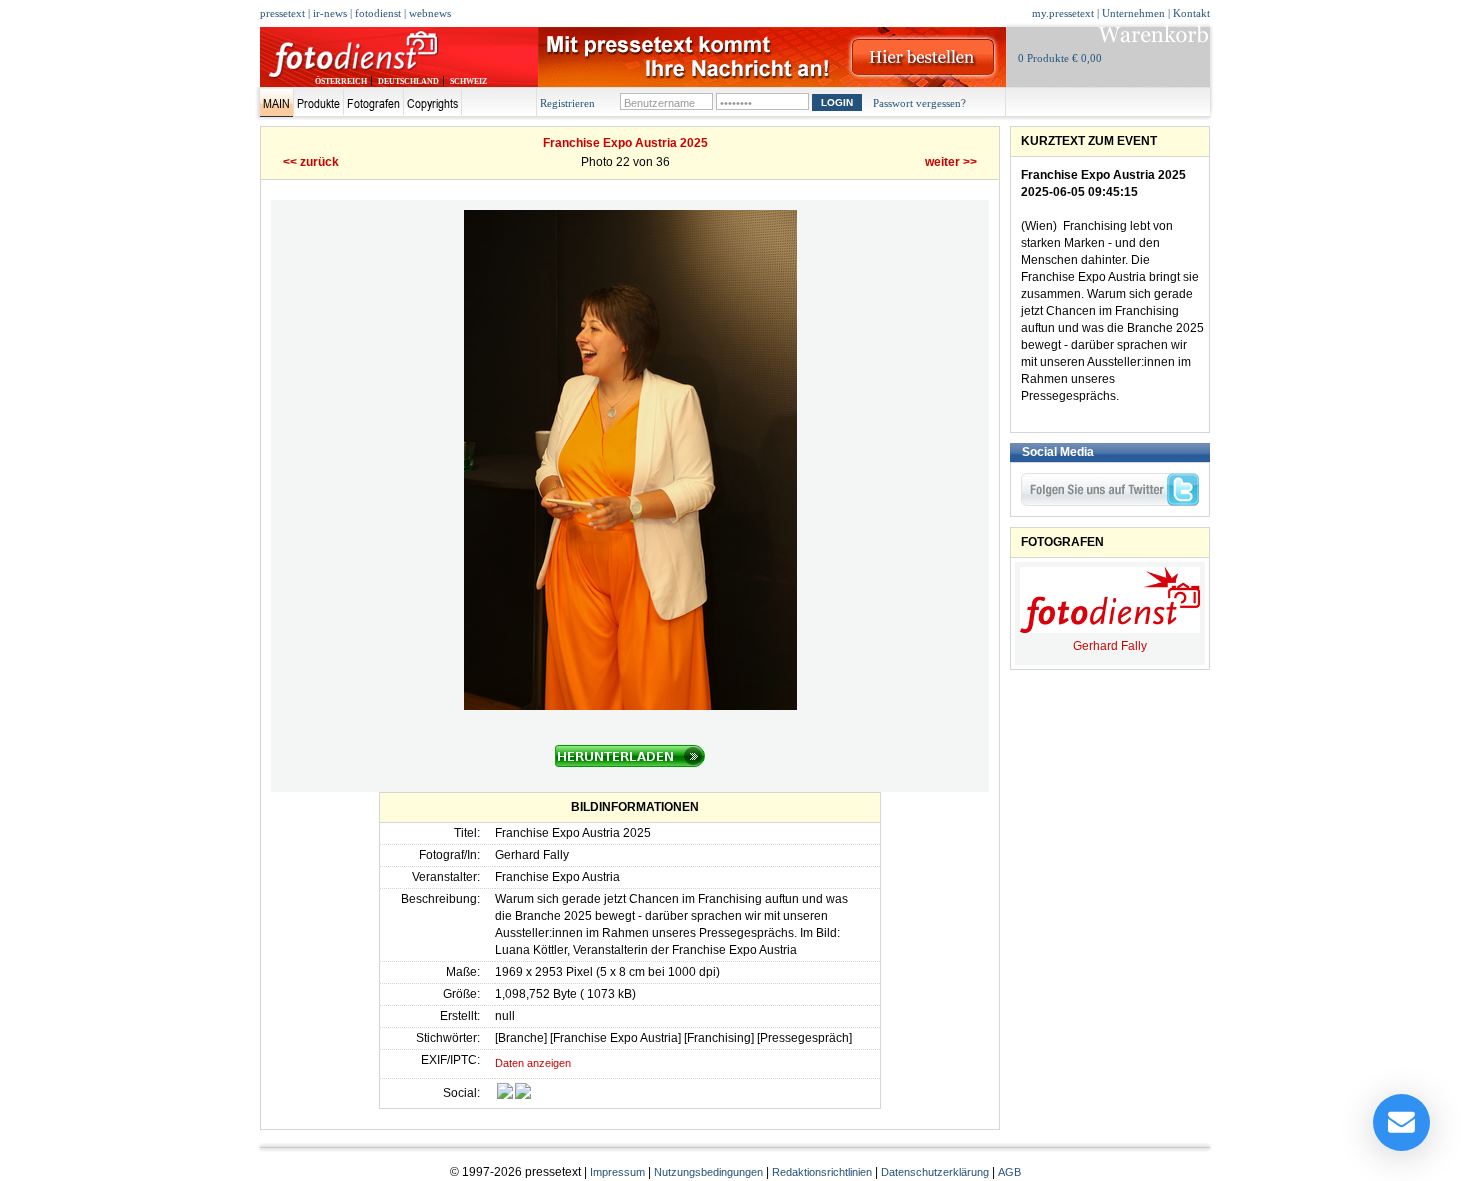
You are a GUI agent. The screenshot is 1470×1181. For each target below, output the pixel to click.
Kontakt (1191, 13)
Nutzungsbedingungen (708, 1172)
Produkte (318, 103)
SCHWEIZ (468, 81)
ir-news (330, 13)
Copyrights (432, 103)
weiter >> (951, 162)
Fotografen (373, 103)
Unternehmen (1133, 13)
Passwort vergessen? (919, 103)
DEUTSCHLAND (408, 81)
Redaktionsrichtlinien (822, 1172)
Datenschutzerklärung (935, 1172)
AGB (1009, 1172)
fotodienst (378, 13)
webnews (430, 13)
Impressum (617, 1172)
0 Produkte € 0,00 (1060, 58)
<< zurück (311, 162)
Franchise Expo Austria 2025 (625, 143)
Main (276, 103)
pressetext (282, 13)
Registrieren (567, 103)
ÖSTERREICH (341, 81)
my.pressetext (1063, 13)
